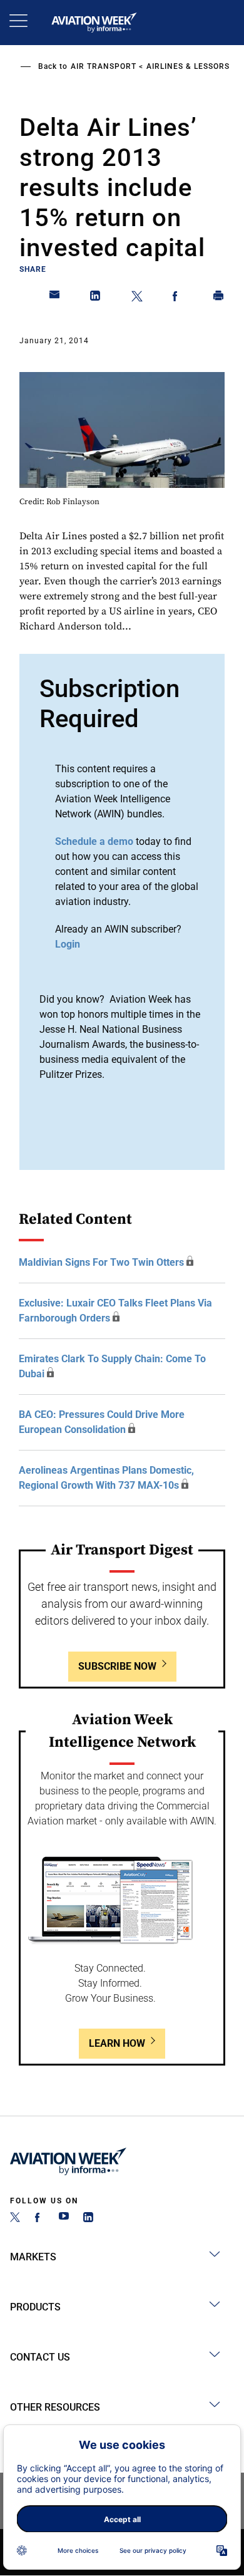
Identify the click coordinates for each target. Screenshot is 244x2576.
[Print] (219, 298)
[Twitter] (15, 2219)
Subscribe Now (117, 1666)
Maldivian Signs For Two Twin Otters (101, 1262)
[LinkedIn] (88, 2219)
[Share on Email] (55, 298)
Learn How (117, 2043)
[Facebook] (39, 2219)
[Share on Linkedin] (96, 298)
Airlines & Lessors (188, 66)
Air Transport (104, 66)
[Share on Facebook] (178, 298)
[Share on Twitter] (137, 298)
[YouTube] (64, 2219)
